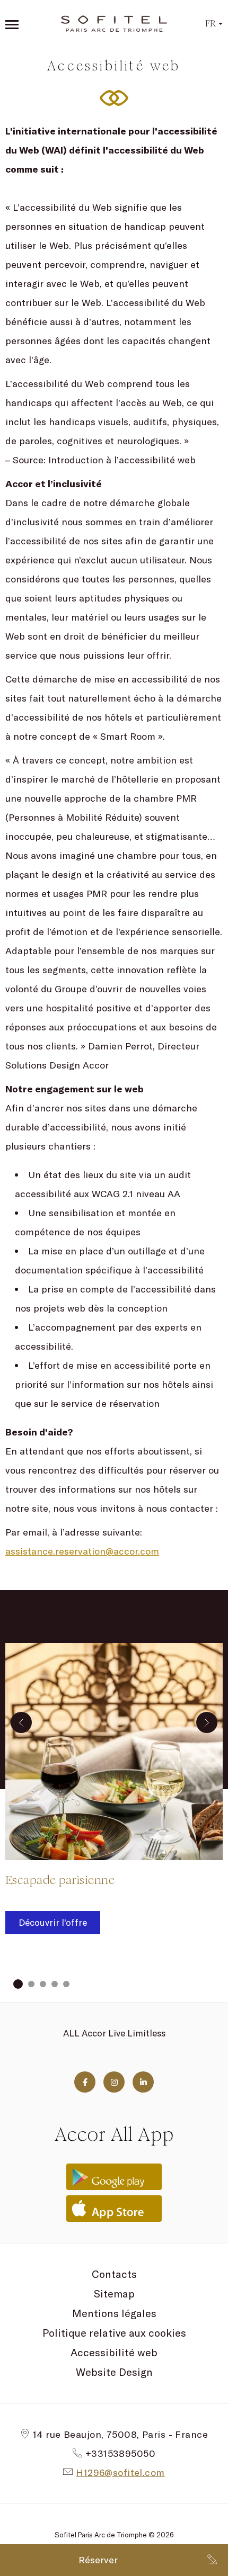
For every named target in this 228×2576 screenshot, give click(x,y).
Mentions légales (114, 2313)
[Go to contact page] (212, 2560)
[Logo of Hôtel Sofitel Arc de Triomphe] (114, 24)
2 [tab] (31, 1984)
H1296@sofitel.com (120, 2472)
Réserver (98, 2560)
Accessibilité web (114, 2352)
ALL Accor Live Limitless (114, 2033)
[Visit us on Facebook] (85, 2082)
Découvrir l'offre (53, 1922)
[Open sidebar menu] (12, 24)
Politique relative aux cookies (114, 2333)
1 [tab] (18, 1984)
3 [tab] (43, 1984)
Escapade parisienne (60, 1880)
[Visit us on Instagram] (114, 2082)
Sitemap (114, 2294)
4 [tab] (55, 1984)
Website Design (114, 2372)
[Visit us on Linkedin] (143, 2082)
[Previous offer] (21, 1722)
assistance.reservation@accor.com (82, 1551)
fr (211, 24)
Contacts (114, 2274)
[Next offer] (207, 1722)
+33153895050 (120, 2453)
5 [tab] (66, 1984)
